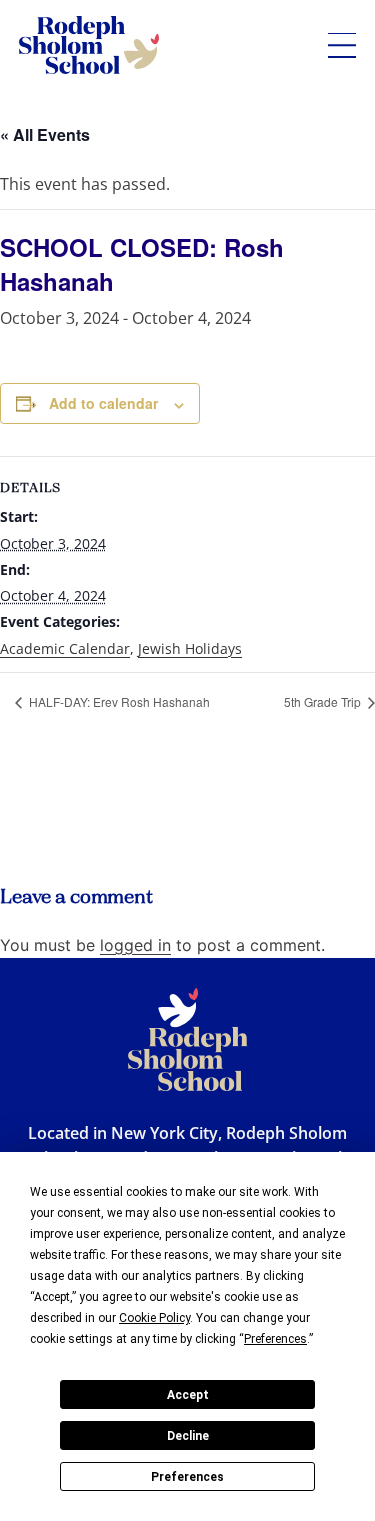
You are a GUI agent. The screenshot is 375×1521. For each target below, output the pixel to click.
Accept (188, 1395)
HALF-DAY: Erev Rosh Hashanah (118, 701)
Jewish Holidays (190, 648)
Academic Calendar (65, 648)
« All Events (45, 134)
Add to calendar (103, 403)
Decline (188, 1436)
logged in (135, 945)
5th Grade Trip (324, 701)
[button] (342, 45)
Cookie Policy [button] (154, 1318)
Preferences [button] (275, 1339)
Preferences (187, 1477)
